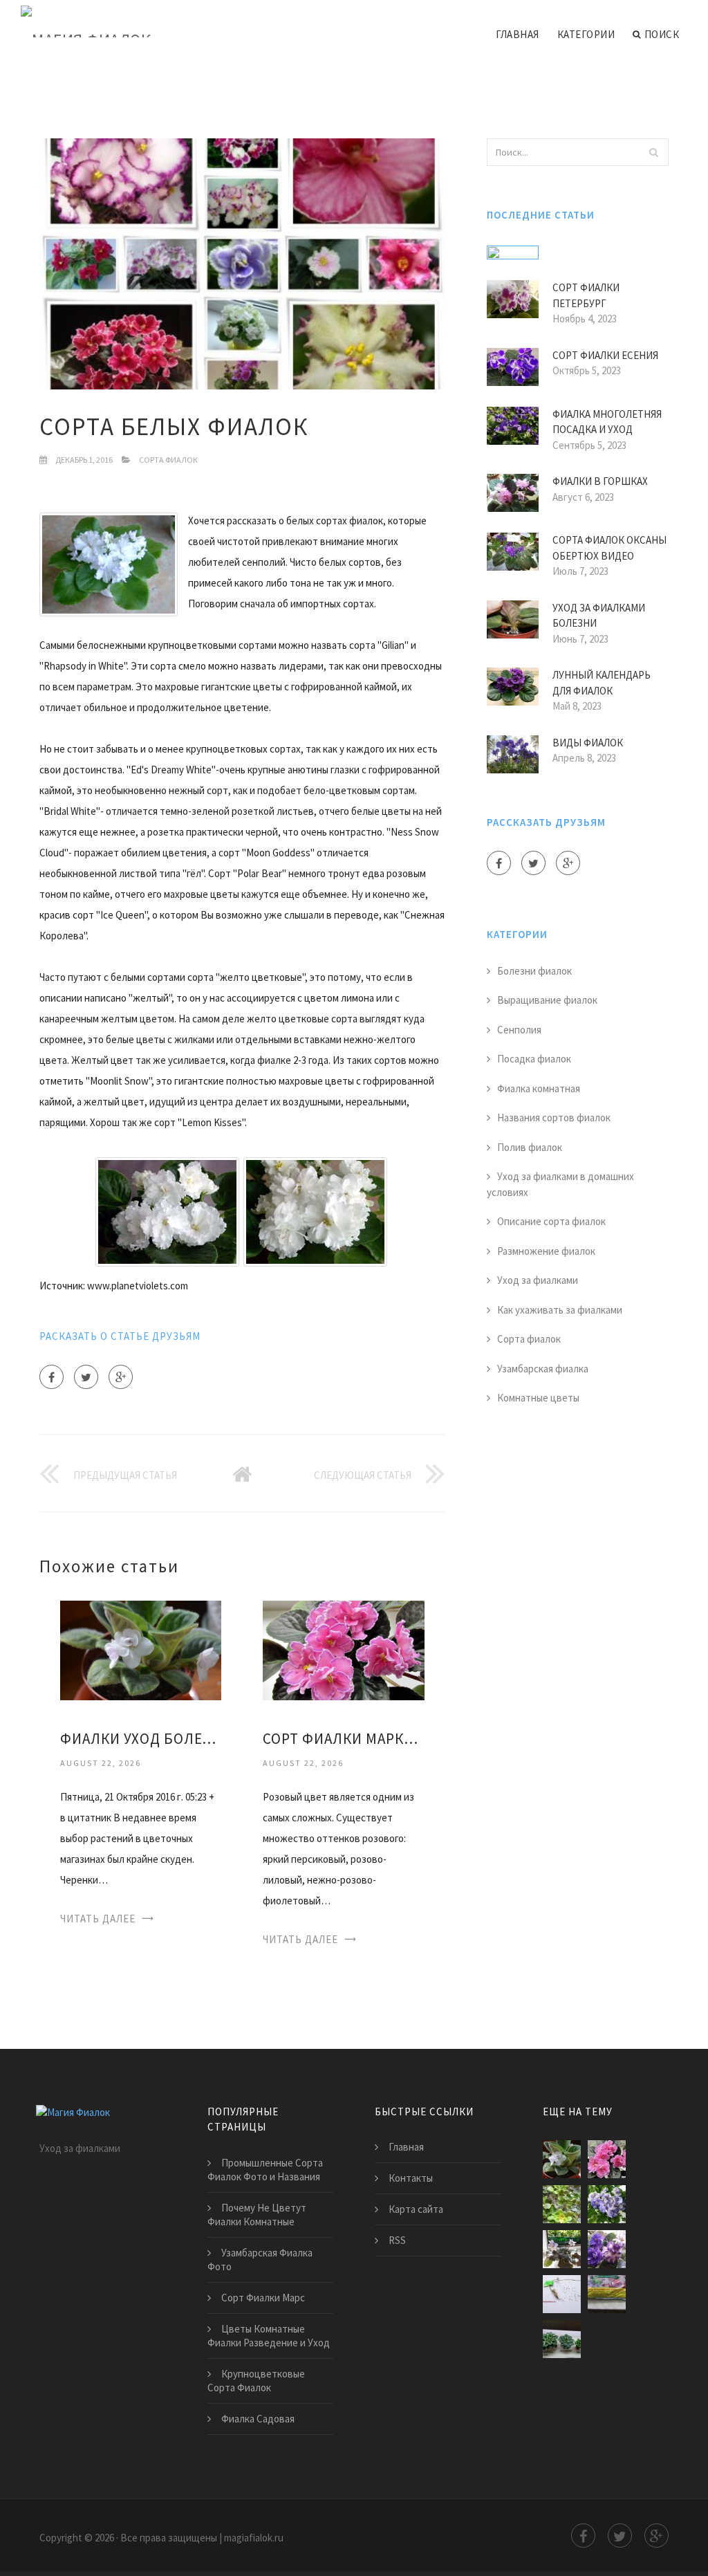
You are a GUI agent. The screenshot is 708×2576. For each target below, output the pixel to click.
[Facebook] (52, 1377)
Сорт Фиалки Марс (263, 2298)
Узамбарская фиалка (543, 1369)
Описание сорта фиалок (551, 1221)
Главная (518, 34)
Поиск (662, 34)
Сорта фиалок (168, 460)
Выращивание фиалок (547, 1000)
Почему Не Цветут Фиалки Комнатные (257, 2215)
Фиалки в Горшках (600, 481)
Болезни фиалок (534, 971)
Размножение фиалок (546, 1251)
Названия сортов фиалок (554, 1117)
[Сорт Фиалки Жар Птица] (562, 2249)
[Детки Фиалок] (562, 2204)
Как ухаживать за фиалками (560, 1310)
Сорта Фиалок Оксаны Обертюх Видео (609, 548)
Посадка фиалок (534, 1059)
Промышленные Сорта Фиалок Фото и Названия (265, 2170)
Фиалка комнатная (539, 1088)
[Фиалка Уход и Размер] (562, 2339)
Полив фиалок (530, 1147)
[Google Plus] (121, 1377)
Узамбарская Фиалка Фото (260, 2260)
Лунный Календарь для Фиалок (602, 683)
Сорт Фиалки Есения (605, 355)
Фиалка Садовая (258, 2419)
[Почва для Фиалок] (607, 2294)
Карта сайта (416, 2209)
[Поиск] (654, 152)
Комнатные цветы (538, 1398)
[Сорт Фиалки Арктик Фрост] (607, 2249)
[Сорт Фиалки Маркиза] (343, 1649)
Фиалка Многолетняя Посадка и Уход (607, 422)
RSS (397, 2240)
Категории (586, 34)
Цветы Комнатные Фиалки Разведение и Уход (269, 2336)
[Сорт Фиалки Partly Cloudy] (607, 2204)
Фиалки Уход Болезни (141, 1739)
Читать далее (98, 1919)
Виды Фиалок (588, 743)
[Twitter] (86, 1377)
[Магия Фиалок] (86, 22)
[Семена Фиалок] (562, 2294)
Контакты (411, 2178)
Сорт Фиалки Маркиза (343, 1739)
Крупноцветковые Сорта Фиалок (256, 2381)
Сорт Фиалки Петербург (586, 295)
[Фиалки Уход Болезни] (141, 1649)
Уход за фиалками (538, 1280)
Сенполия (519, 1030)
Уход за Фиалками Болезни (599, 616)
